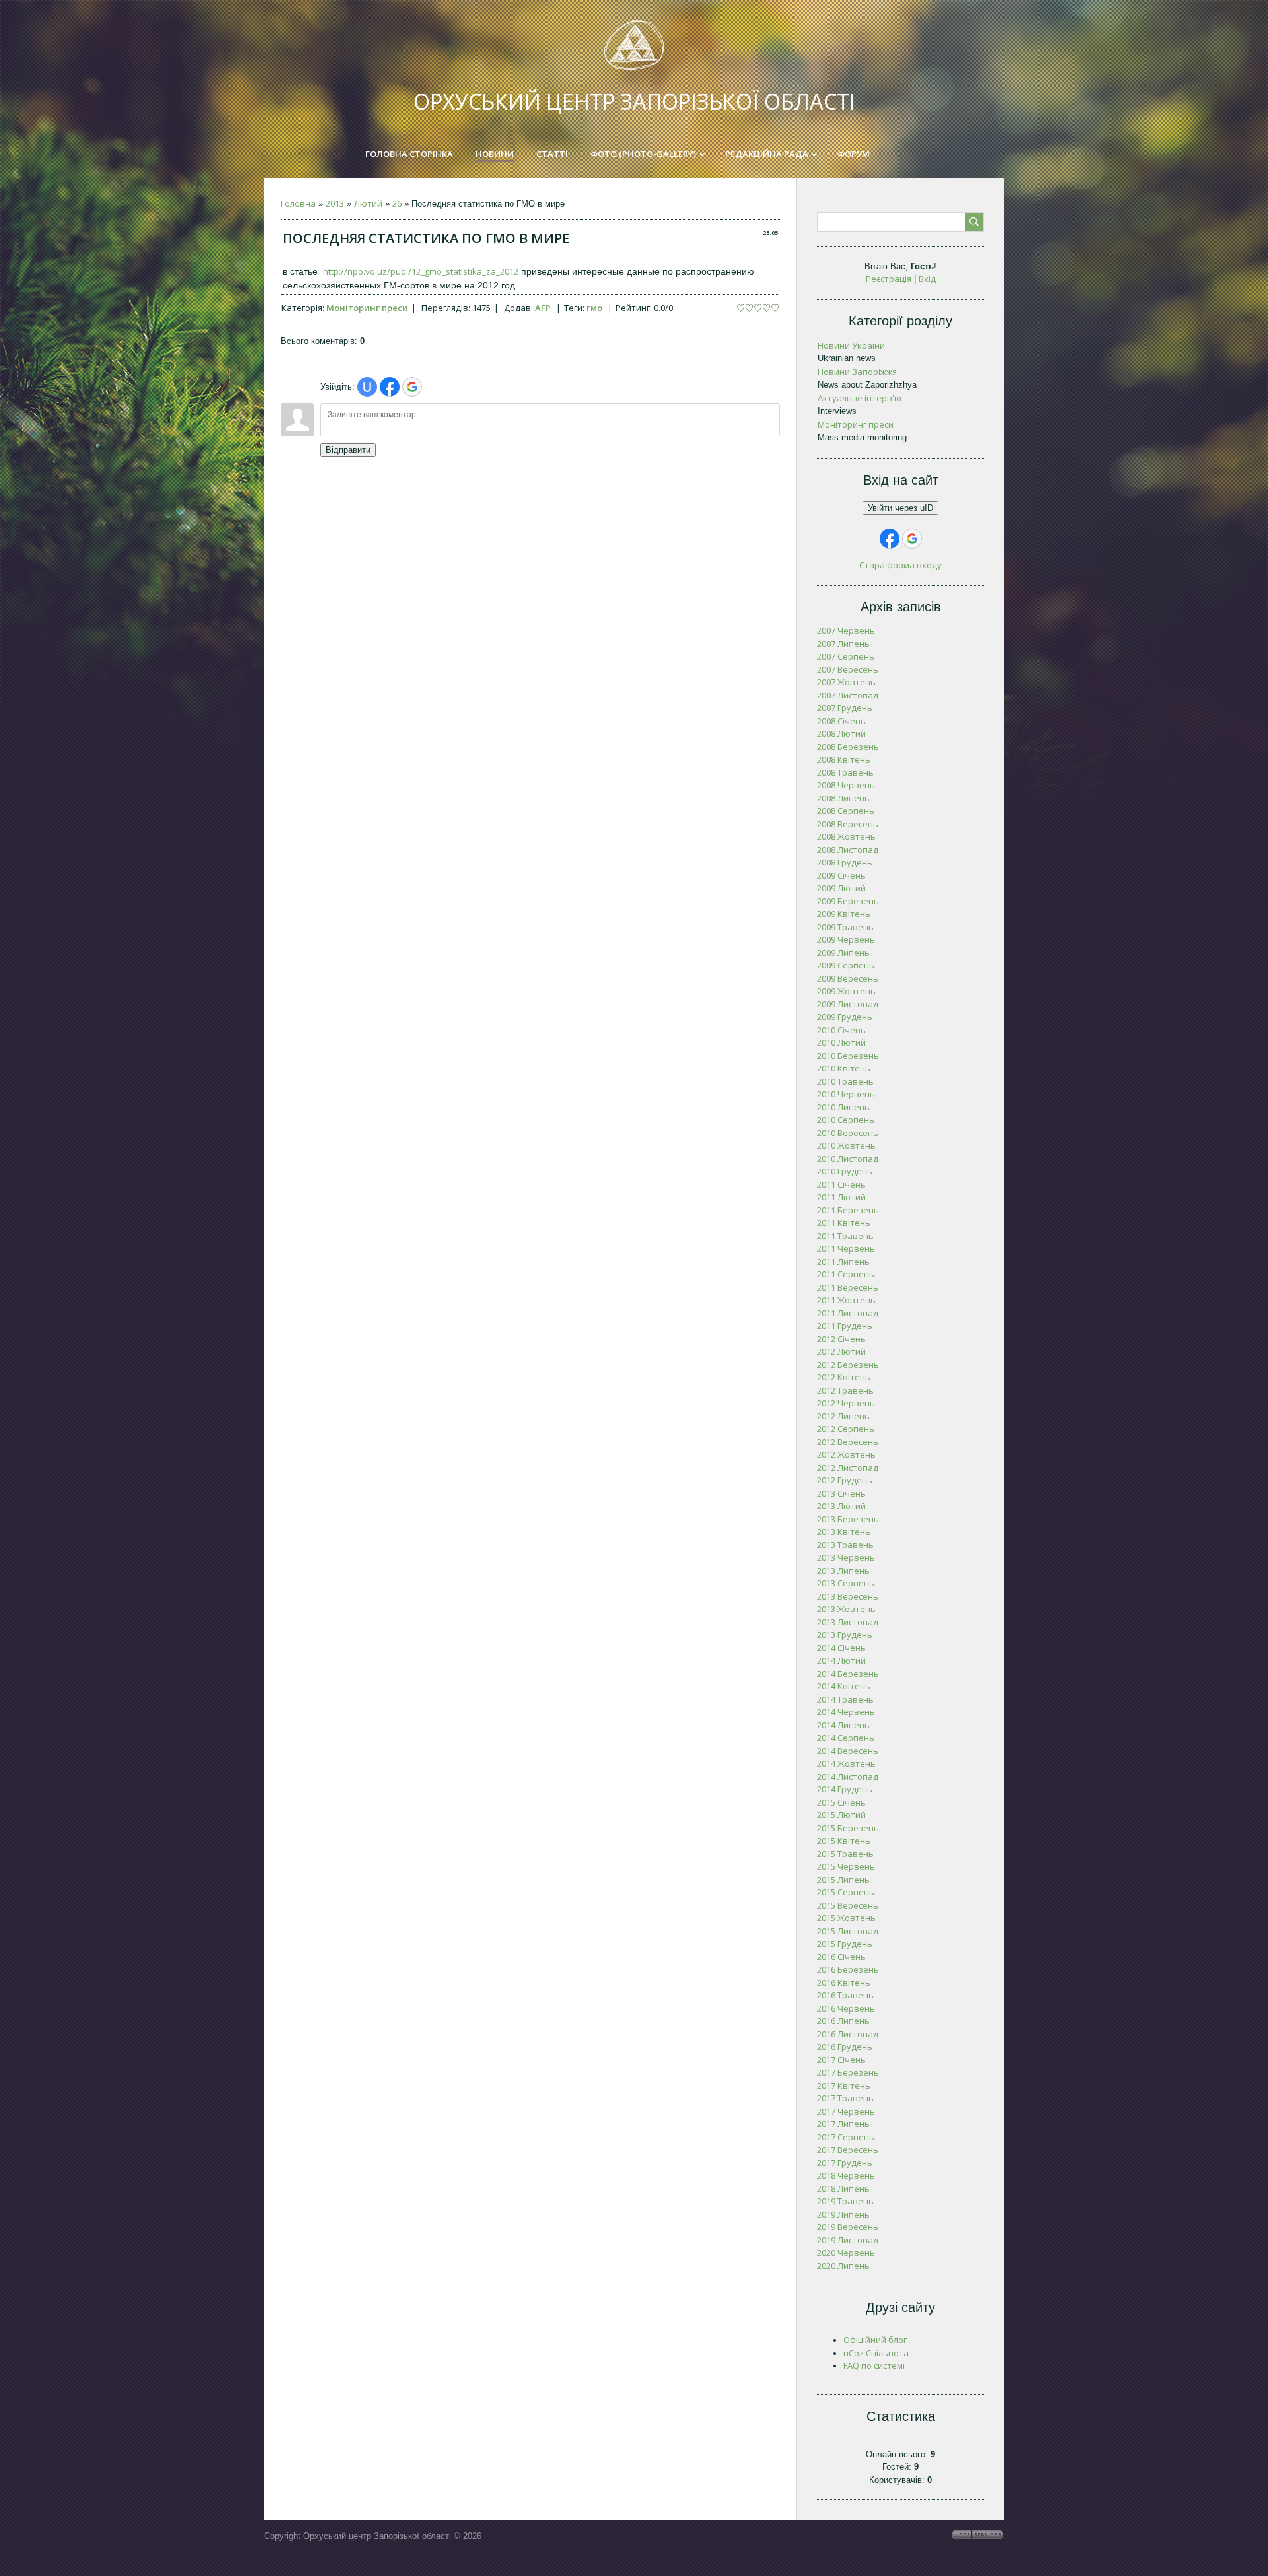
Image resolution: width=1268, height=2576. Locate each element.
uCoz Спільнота (876, 2353)
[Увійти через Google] (412, 387)
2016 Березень (848, 1969)
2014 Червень (846, 1712)
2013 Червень (846, 1557)
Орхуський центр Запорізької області (634, 101)
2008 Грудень (845, 862)
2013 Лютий (841, 1506)
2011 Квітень (844, 1223)
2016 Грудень (845, 2047)
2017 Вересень (848, 2150)
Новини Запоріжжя (857, 372)
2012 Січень (841, 1339)
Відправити (348, 450)
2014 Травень (845, 1699)
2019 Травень (845, 2201)
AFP (543, 308)
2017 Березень (848, 2072)
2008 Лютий (841, 733)
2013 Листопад (848, 1622)
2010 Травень (845, 1081)
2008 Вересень (848, 824)
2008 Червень (846, 785)
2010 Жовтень (846, 1145)
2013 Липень (843, 1571)
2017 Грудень (845, 2163)
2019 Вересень (848, 2227)
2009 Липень (843, 953)
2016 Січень (841, 1957)
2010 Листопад (848, 1159)
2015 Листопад (848, 1931)
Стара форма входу (900, 565)
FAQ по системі (874, 2365)
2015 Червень (846, 1866)
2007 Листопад (848, 695)
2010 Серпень (846, 1120)
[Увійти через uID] (367, 387)
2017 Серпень (846, 2137)
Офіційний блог (875, 2340)
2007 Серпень (846, 656)
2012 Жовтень (846, 1454)
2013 (335, 203)
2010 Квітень (844, 1068)
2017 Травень (845, 2098)
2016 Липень (843, 2021)
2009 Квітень (844, 914)
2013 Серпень (846, 1583)
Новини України (851, 345)
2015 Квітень (844, 1841)
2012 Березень (848, 1365)
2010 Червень (846, 1094)
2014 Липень (843, 1725)
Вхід (927, 279)
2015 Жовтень (846, 1918)
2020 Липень (843, 2266)
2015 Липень (843, 1880)
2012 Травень (845, 1390)
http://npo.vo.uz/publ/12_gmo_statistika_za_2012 (421, 271)
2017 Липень (843, 2124)
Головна (298, 203)
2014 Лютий (841, 1660)
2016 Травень (845, 1995)
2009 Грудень (845, 1017)
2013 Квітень (844, 1532)
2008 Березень (848, 747)
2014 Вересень (848, 1751)
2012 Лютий (841, 1351)
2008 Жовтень (846, 836)
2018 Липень (843, 2188)
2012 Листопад (848, 1468)
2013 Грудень (845, 1635)
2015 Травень (845, 1854)
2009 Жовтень (846, 991)
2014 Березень (848, 1674)
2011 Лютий (841, 1197)
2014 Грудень (845, 1789)
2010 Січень (841, 1030)
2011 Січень (841, 1184)
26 (397, 203)
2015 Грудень (845, 1944)
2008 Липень (843, 798)
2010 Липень (843, 1107)
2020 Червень (846, 2253)
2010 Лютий (841, 1042)
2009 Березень (848, 901)
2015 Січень (841, 1802)
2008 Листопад (848, 850)
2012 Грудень (845, 1480)
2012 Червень (846, 1403)
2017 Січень (841, 2060)
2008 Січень (841, 721)
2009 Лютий (841, 888)
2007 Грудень (845, 708)
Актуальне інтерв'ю (860, 398)
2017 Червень (846, 2111)
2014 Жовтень (846, 1763)
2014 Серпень (846, 1738)
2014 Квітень (844, 1686)
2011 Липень (843, 1262)
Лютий (368, 203)
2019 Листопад (848, 2240)
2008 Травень (845, 772)
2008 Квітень (844, 759)
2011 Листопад (848, 1313)
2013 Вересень (848, 1596)
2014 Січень (841, 1648)
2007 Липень (843, 644)
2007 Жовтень (846, 682)
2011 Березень (848, 1210)
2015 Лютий (841, 1815)
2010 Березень (848, 1056)
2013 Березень (848, 1519)
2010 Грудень (845, 1171)
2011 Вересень (848, 1287)
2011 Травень (845, 1236)
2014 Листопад (848, 1777)
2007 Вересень (848, 669)
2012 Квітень (844, 1377)
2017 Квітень (844, 2085)
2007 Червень (846, 630)
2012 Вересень (848, 1442)
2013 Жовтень (846, 1609)
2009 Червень (846, 939)
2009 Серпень (846, 965)
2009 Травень (845, 927)
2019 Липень (843, 2214)
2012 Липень (843, 1416)
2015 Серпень (846, 1892)
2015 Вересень (848, 1905)
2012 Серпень (846, 1429)
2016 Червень (846, 2008)
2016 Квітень (844, 1983)
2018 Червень (846, 2175)
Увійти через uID (900, 508)
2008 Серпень (846, 811)
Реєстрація (889, 279)
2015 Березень (848, 1828)
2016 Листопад (848, 2034)
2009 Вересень (848, 978)
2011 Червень (846, 1248)
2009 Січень (841, 875)
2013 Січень (841, 1493)
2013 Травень (845, 1545)
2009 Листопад (848, 1004)
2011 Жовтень (846, 1300)
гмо (594, 308)
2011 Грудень (845, 1326)
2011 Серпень (846, 1274)
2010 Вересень (848, 1133)
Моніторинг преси (367, 308)
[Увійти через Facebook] (390, 387)
